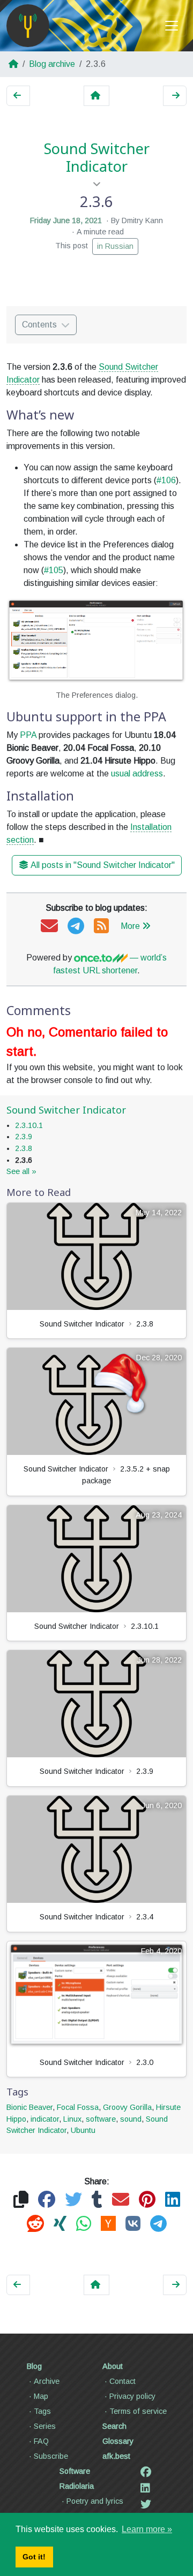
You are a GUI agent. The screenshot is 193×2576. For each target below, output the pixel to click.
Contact (123, 2381)
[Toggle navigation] (172, 26)
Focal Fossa (78, 2107)
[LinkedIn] (145, 2488)
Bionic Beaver (29, 2107)
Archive (47, 2381)
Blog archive (52, 64)
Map (41, 2396)
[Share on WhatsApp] (84, 2224)
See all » (21, 1171)
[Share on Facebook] (47, 2200)
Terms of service (138, 2411)
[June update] (175, 96)
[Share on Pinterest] (147, 2200)
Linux (72, 2119)
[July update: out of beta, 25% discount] (18, 96)
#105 (54, 570)
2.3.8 (24, 1148)
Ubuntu (83, 2130)
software (101, 2119)
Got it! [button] (34, 2557)
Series (45, 2426)
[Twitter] (146, 2504)
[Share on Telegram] (158, 2224)
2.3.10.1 (29, 1125)
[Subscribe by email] (49, 927)
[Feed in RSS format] (101, 927)
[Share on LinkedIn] (173, 2200)
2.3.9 (24, 1137)
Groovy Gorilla (127, 2107)
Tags (42, 2411)
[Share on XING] (60, 2224)
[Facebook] (146, 2472)
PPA (28, 735)
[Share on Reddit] (35, 2224)
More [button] (130, 926)
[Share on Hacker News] (108, 2224)
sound (131, 2119)
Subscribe (51, 2456)
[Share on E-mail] (121, 2200)
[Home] (28, 26)
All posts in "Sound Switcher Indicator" (103, 865)
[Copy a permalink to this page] (21, 2200)
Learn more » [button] (147, 2529)
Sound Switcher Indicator (97, 158)
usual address (137, 773)
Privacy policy (132, 2396)
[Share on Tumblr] (97, 2200)
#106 (166, 480)
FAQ (41, 2441)
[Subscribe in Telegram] (76, 927)
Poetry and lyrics (95, 2501)
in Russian (115, 246)
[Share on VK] (133, 2224)
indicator (45, 2119)
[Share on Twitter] (73, 2200)
